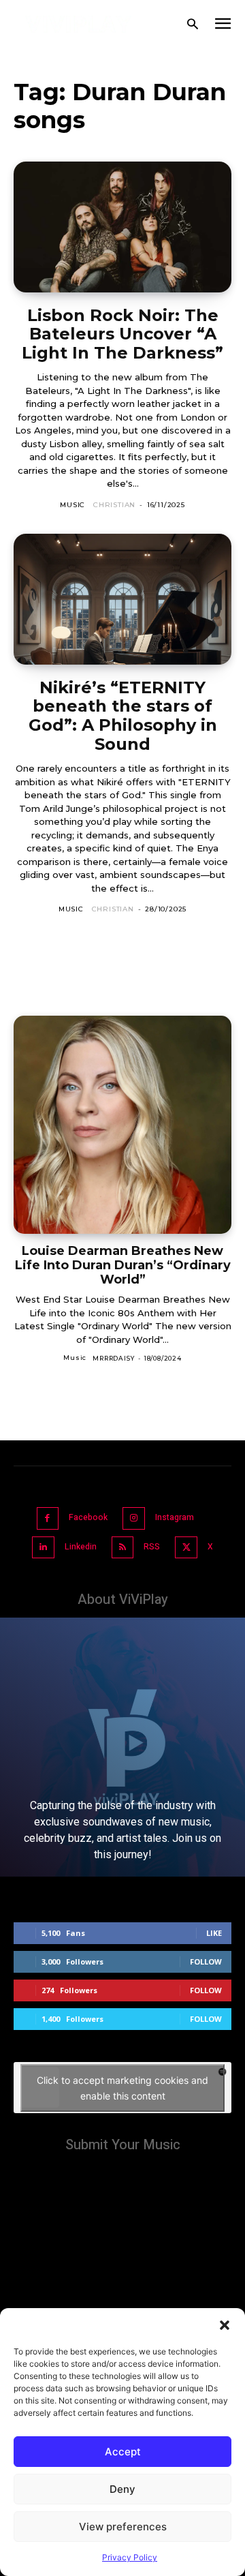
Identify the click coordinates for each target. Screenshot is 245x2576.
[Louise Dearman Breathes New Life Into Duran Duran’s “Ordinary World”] (122, 1125)
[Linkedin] (43, 1548)
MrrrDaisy (113, 1358)
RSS (152, 1547)
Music (72, 505)
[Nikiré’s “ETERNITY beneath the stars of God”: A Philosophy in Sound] (122, 599)
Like (214, 1933)
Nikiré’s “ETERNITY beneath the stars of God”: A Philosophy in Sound (123, 716)
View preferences (123, 2527)
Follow (206, 1961)
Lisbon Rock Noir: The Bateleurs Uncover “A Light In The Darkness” (122, 334)
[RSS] (123, 1548)
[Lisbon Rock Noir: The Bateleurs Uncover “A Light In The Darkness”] (122, 227)
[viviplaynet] (79, 24)
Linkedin (81, 1547)
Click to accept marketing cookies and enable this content (122, 2088)
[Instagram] (134, 1518)
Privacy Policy (130, 2557)
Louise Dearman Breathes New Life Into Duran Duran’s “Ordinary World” (123, 1265)
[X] (186, 1548)
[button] (225, 2325)
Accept (123, 2452)
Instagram (175, 1517)
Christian (114, 505)
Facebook (88, 1517)
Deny (122, 2489)
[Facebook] (48, 1518)
